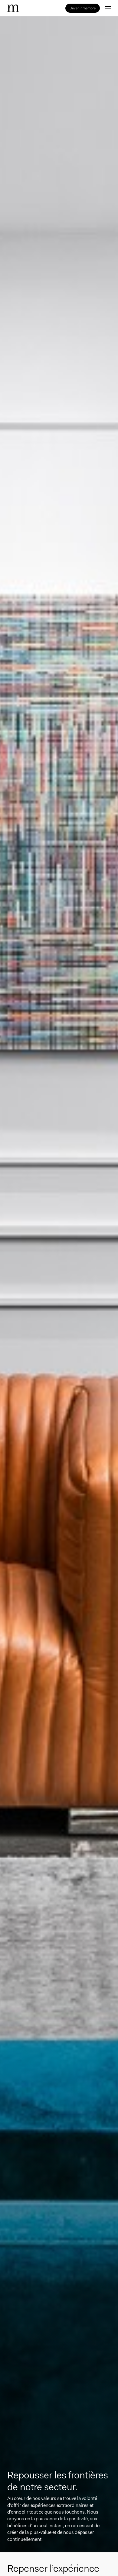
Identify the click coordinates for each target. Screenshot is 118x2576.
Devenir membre (83, 8)
